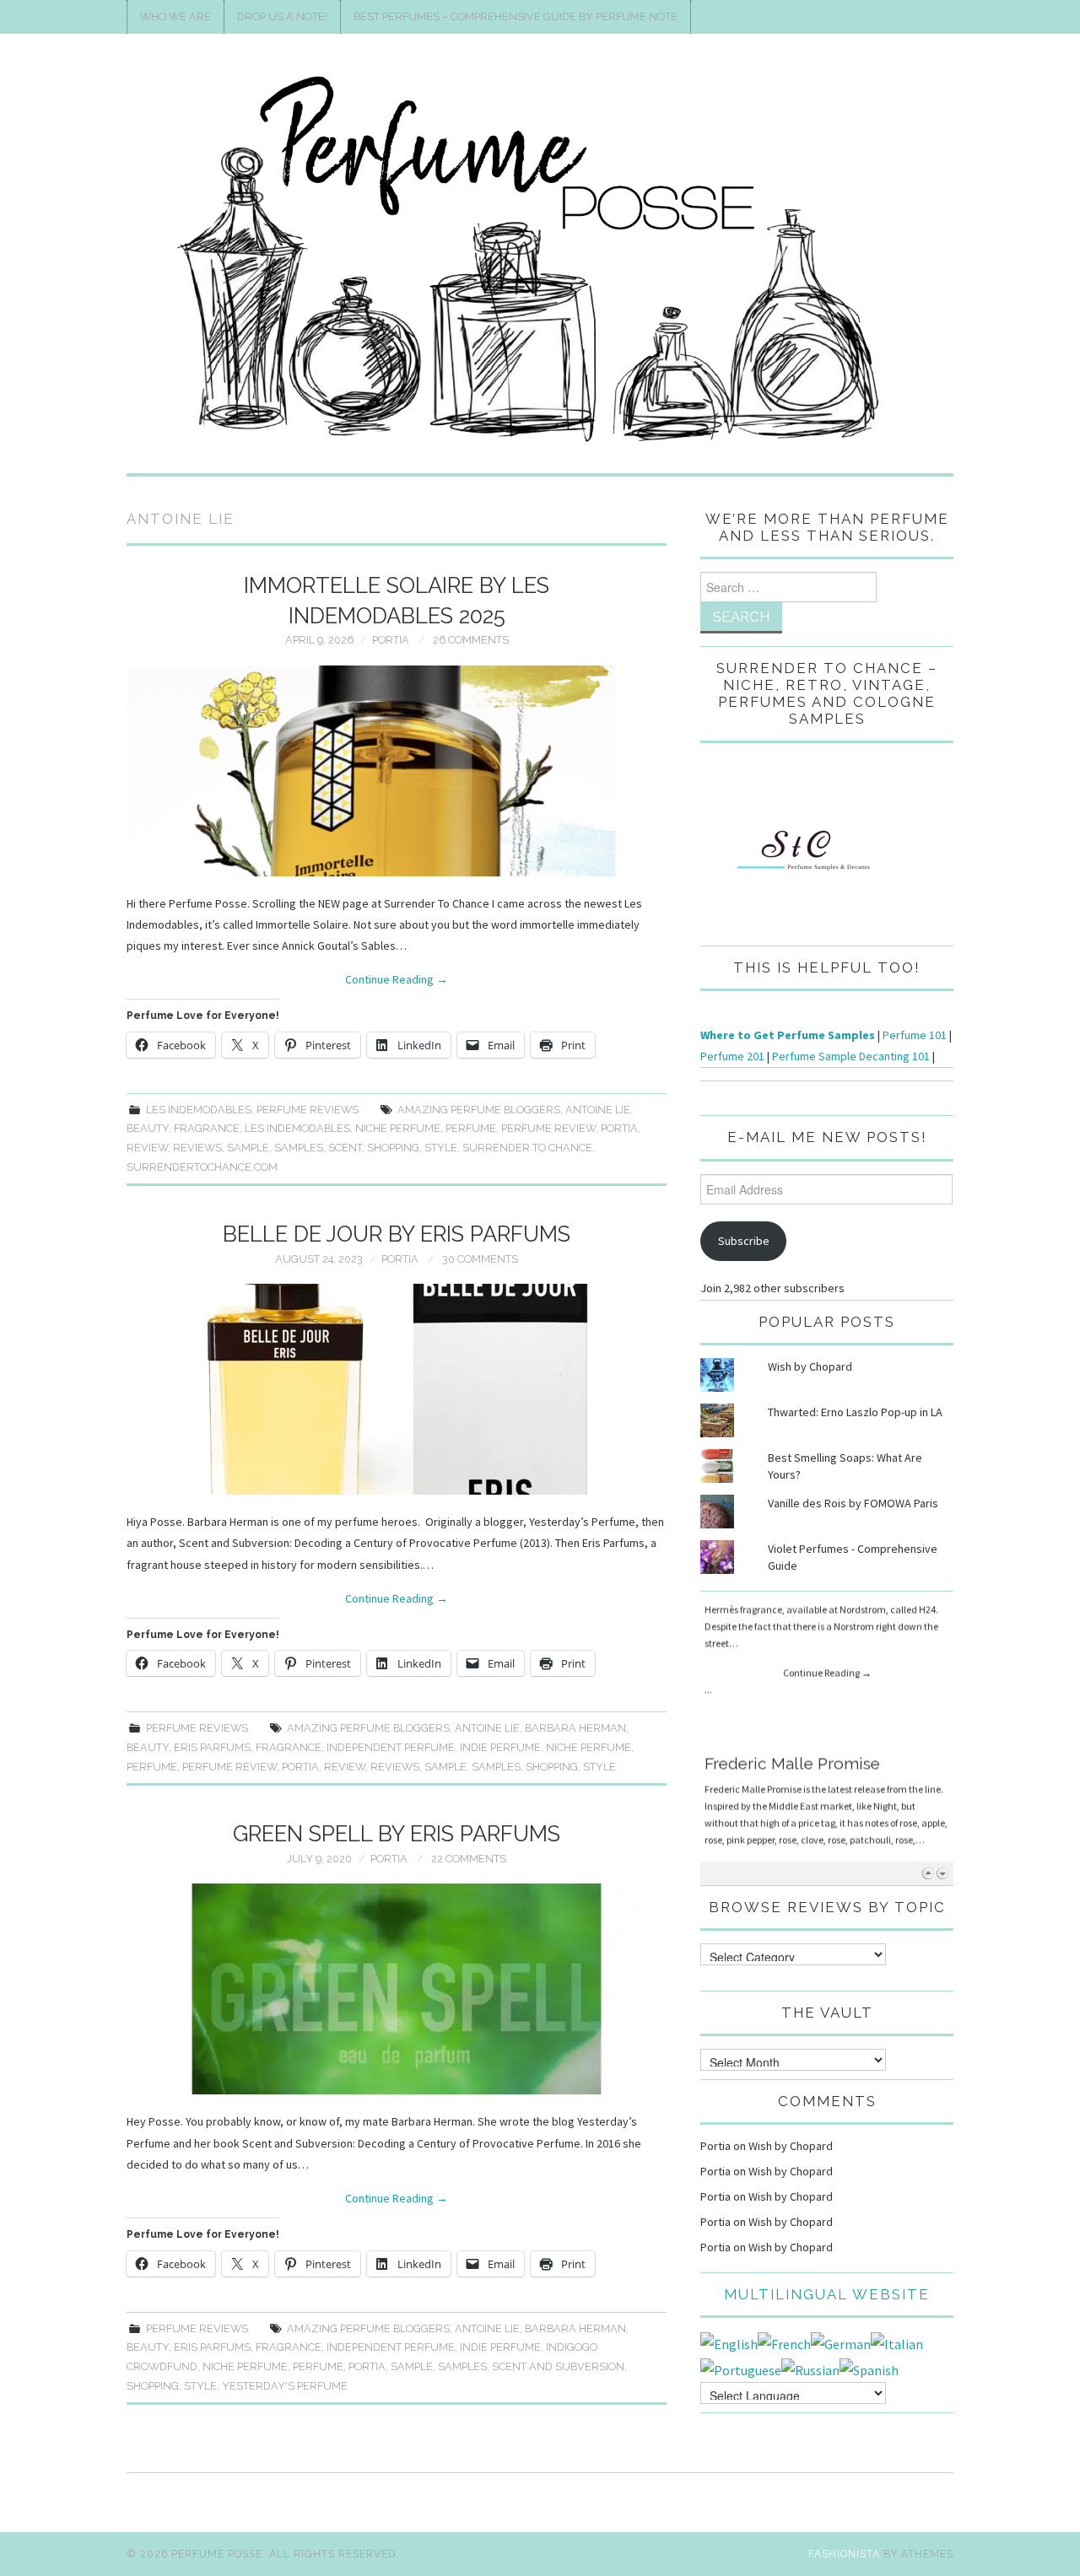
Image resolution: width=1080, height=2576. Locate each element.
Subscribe (744, 1241)
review (147, 1148)
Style (441, 1148)
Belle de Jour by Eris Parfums (397, 1234)
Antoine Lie (598, 1110)
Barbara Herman (575, 1728)
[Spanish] (869, 2369)
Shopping (393, 1148)
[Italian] (897, 2342)
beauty (148, 1128)
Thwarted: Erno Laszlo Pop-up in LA (855, 1412)
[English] (729, 2342)
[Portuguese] (741, 2369)
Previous (928, 1873)
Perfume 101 (915, 1035)
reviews (197, 1148)
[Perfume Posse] (540, 261)
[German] (841, 2342)
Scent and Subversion (558, 2366)
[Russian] (810, 2369)
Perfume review (548, 1128)
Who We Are (175, 16)
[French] (784, 2342)
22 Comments (469, 1859)
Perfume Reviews (308, 1110)
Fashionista (844, 2554)
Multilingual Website (827, 2294)
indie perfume (500, 1747)
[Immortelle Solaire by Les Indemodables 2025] (397, 771)
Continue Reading (397, 979)
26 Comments (471, 640)
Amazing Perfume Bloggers (479, 1110)
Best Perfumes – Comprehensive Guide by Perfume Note (516, 16)
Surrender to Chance (527, 1148)
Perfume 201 (732, 1056)
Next (942, 1873)
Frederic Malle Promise (792, 1614)
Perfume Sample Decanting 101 (851, 1056)
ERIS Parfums (212, 1747)
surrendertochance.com (202, 1167)
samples (299, 1148)
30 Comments (480, 1259)
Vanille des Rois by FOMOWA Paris (853, 1503)
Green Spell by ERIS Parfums (397, 1834)
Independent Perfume (391, 1747)
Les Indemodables (199, 1110)
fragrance (207, 1128)
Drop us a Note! (282, 16)
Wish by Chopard (810, 1366)
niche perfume (398, 1128)
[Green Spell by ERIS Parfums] (397, 1989)
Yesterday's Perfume (285, 2386)
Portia (391, 640)
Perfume (471, 1128)
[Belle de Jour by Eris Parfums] (397, 1389)
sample (248, 1148)
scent (345, 1148)
